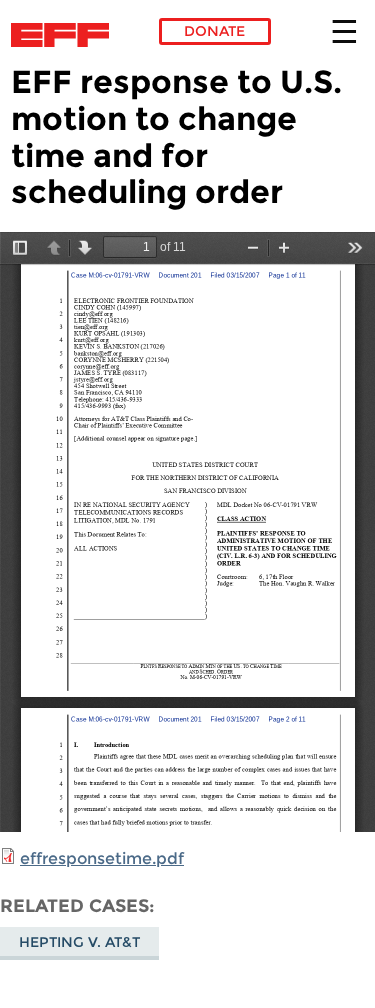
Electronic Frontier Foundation (65, 35)
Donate (214, 31)
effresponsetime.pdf (102, 858)
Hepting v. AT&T (79, 942)
